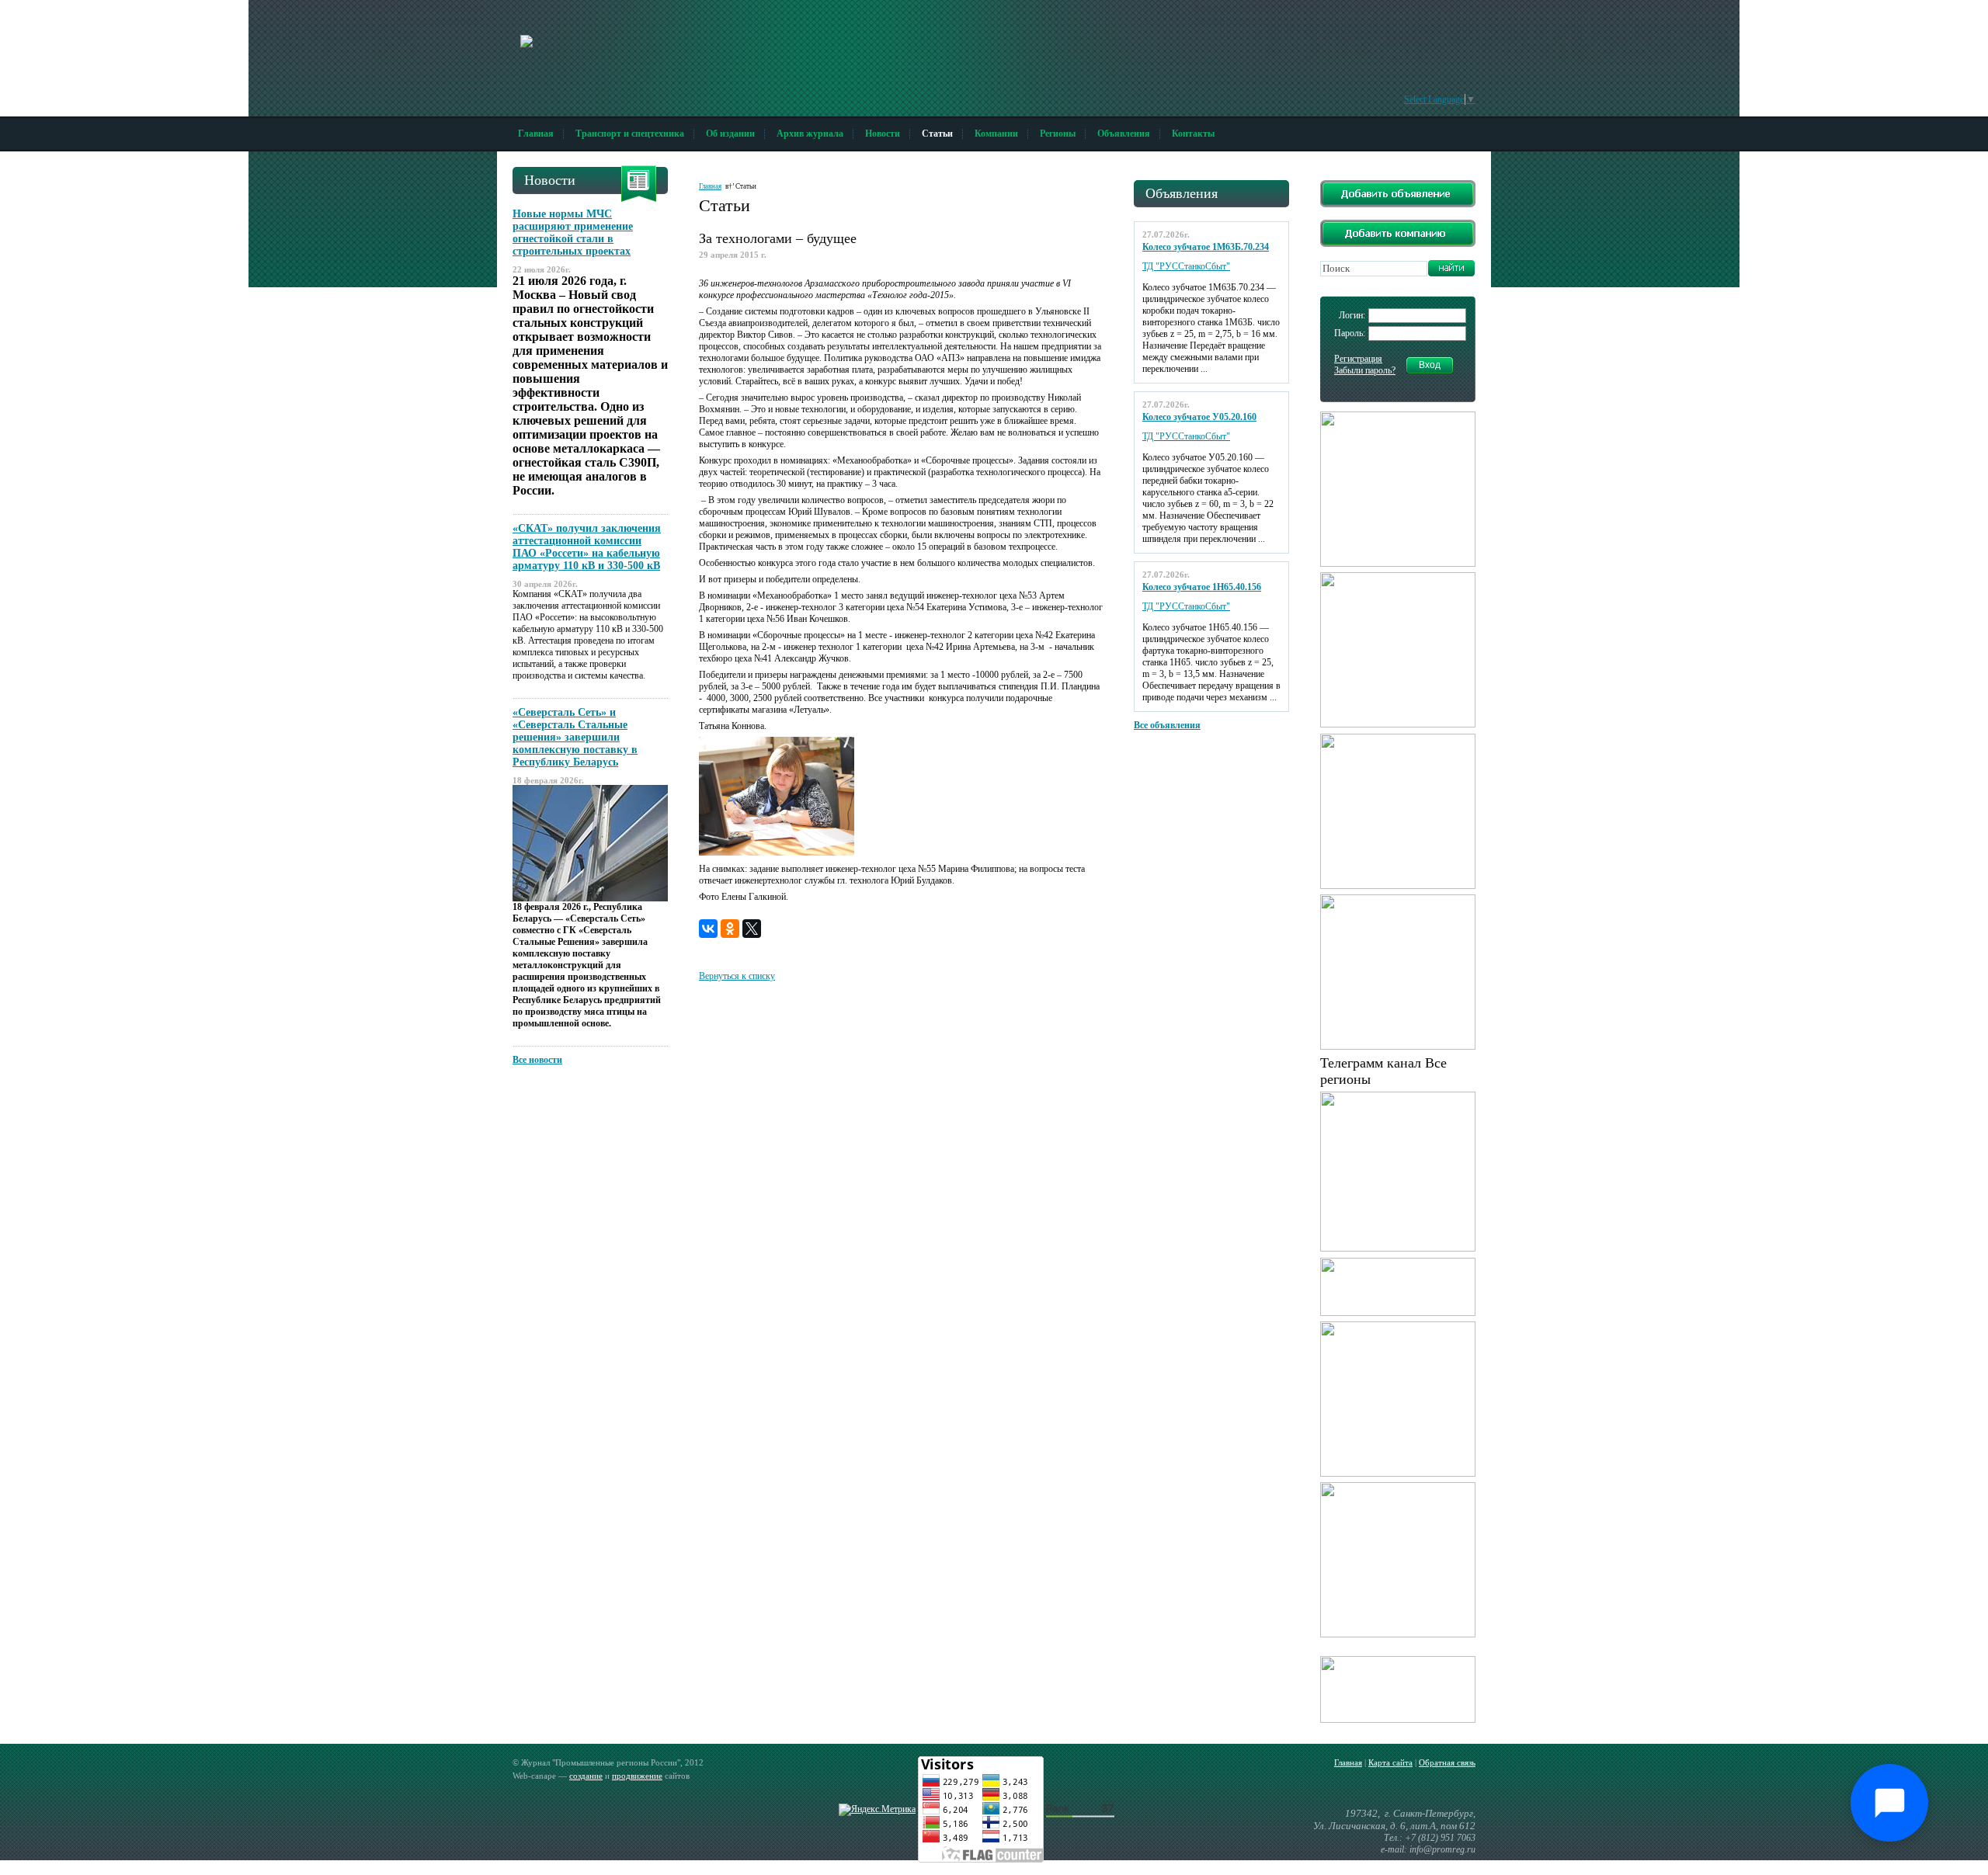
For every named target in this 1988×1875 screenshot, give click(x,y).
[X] (752, 929)
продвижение (637, 1776)
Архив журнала (810, 134)
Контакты (1193, 134)
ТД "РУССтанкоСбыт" (1186, 266)
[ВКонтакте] (708, 929)
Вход (1430, 365)
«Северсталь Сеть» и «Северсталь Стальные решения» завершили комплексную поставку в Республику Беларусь (575, 737)
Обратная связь (1447, 1762)
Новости (883, 134)
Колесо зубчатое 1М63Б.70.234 (1206, 247)
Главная (536, 134)
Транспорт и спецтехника (630, 134)
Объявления (1124, 134)
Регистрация (1358, 359)
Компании (996, 134)
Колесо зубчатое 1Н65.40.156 (1202, 587)
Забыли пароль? (1365, 370)
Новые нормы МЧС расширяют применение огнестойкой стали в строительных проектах (573, 233)
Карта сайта (1390, 1762)
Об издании (730, 134)
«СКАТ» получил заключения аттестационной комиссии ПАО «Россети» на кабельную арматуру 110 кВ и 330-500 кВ (587, 547)
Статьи (937, 134)
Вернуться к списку (737, 976)
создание (586, 1776)
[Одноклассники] (730, 929)
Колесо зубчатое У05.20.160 (1199, 417)
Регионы (1058, 134)
